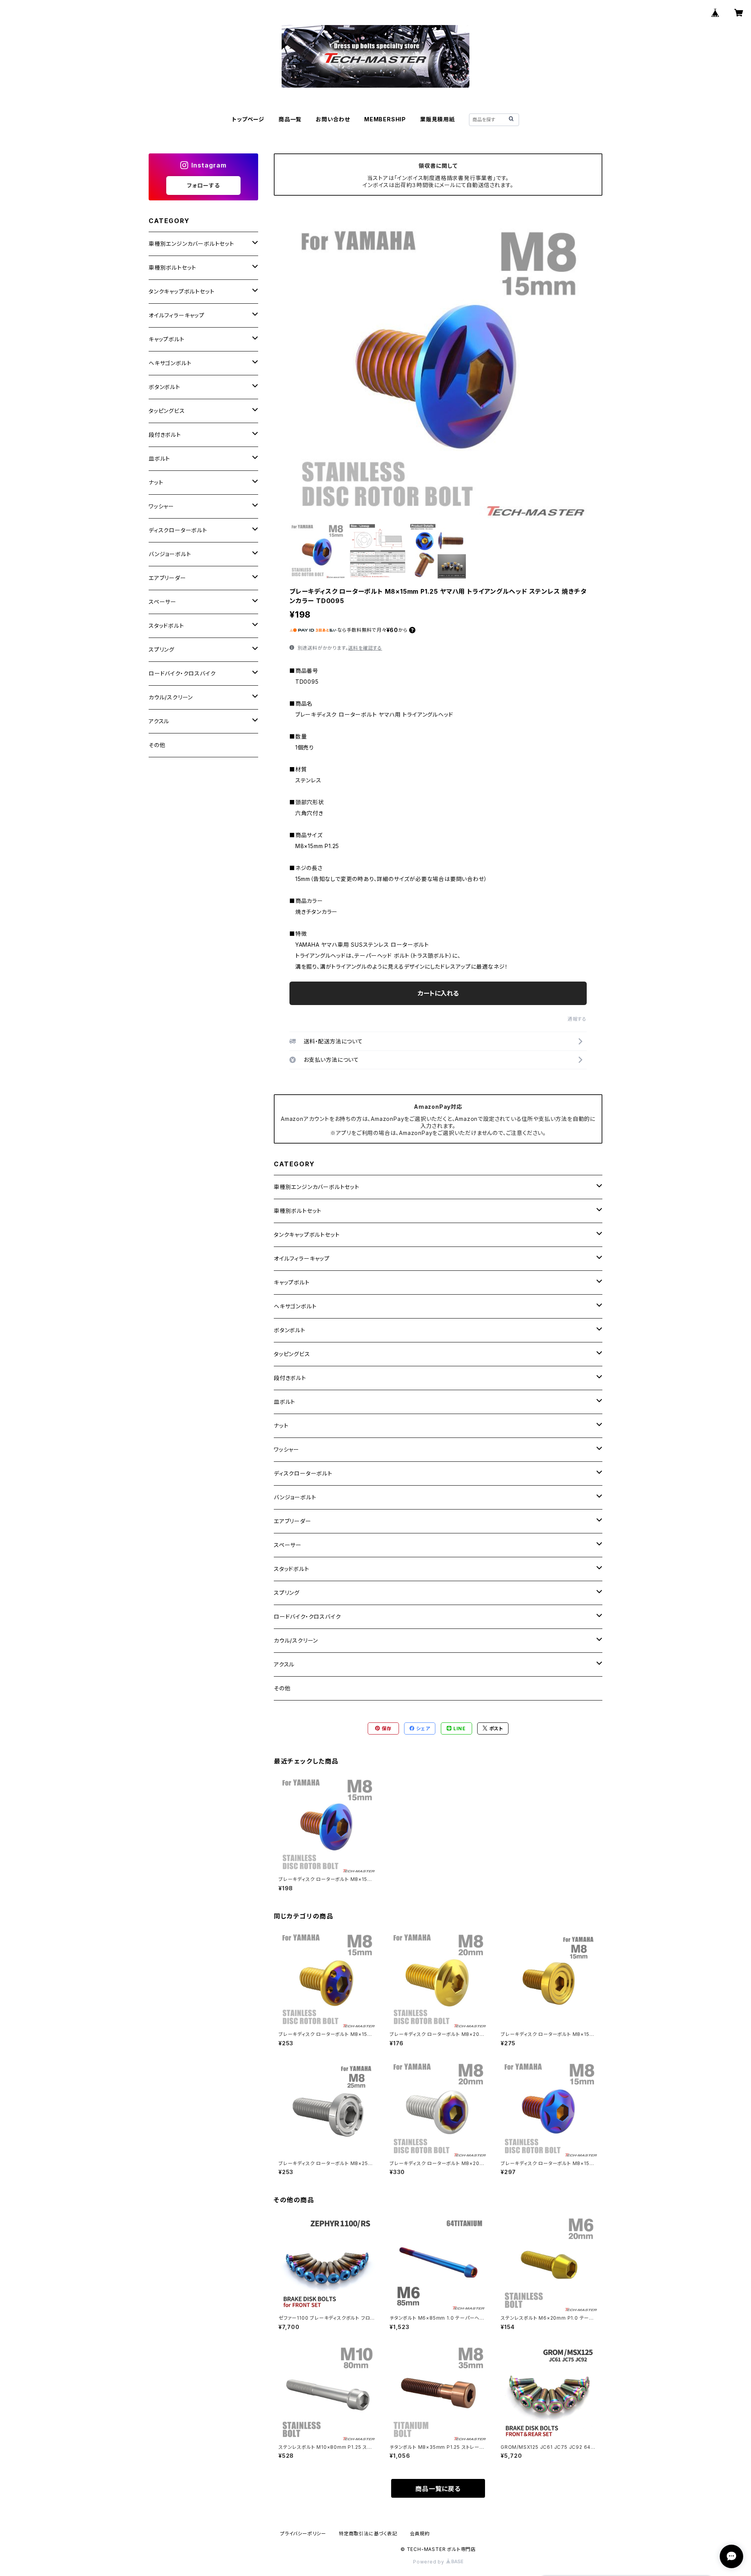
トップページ (248, 119)
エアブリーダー (293, 1521)
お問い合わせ (333, 119)
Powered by (429, 2562)
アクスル (284, 1664)
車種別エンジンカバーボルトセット (317, 1187)
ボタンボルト (290, 1330)
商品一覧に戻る (438, 2489)
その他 (282, 1688)
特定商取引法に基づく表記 (368, 2534)
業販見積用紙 (437, 119)
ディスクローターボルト (303, 1473)
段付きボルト (290, 1378)
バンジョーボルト (295, 1497)
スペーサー (288, 1545)
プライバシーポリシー (303, 2534)
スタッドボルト (292, 1569)
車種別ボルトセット (298, 1211)
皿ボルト (285, 1402)
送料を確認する (365, 648)
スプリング (287, 1593)
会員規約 (420, 2534)
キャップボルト (292, 1282)
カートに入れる (438, 993)
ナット (281, 1426)
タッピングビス (292, 1354)
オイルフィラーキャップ (302, 1258)
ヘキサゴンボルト (295, 1306)
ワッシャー (287, 1449)
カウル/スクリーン (296, 1640)
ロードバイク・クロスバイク (307, 1617)
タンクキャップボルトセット (307, 1235)
